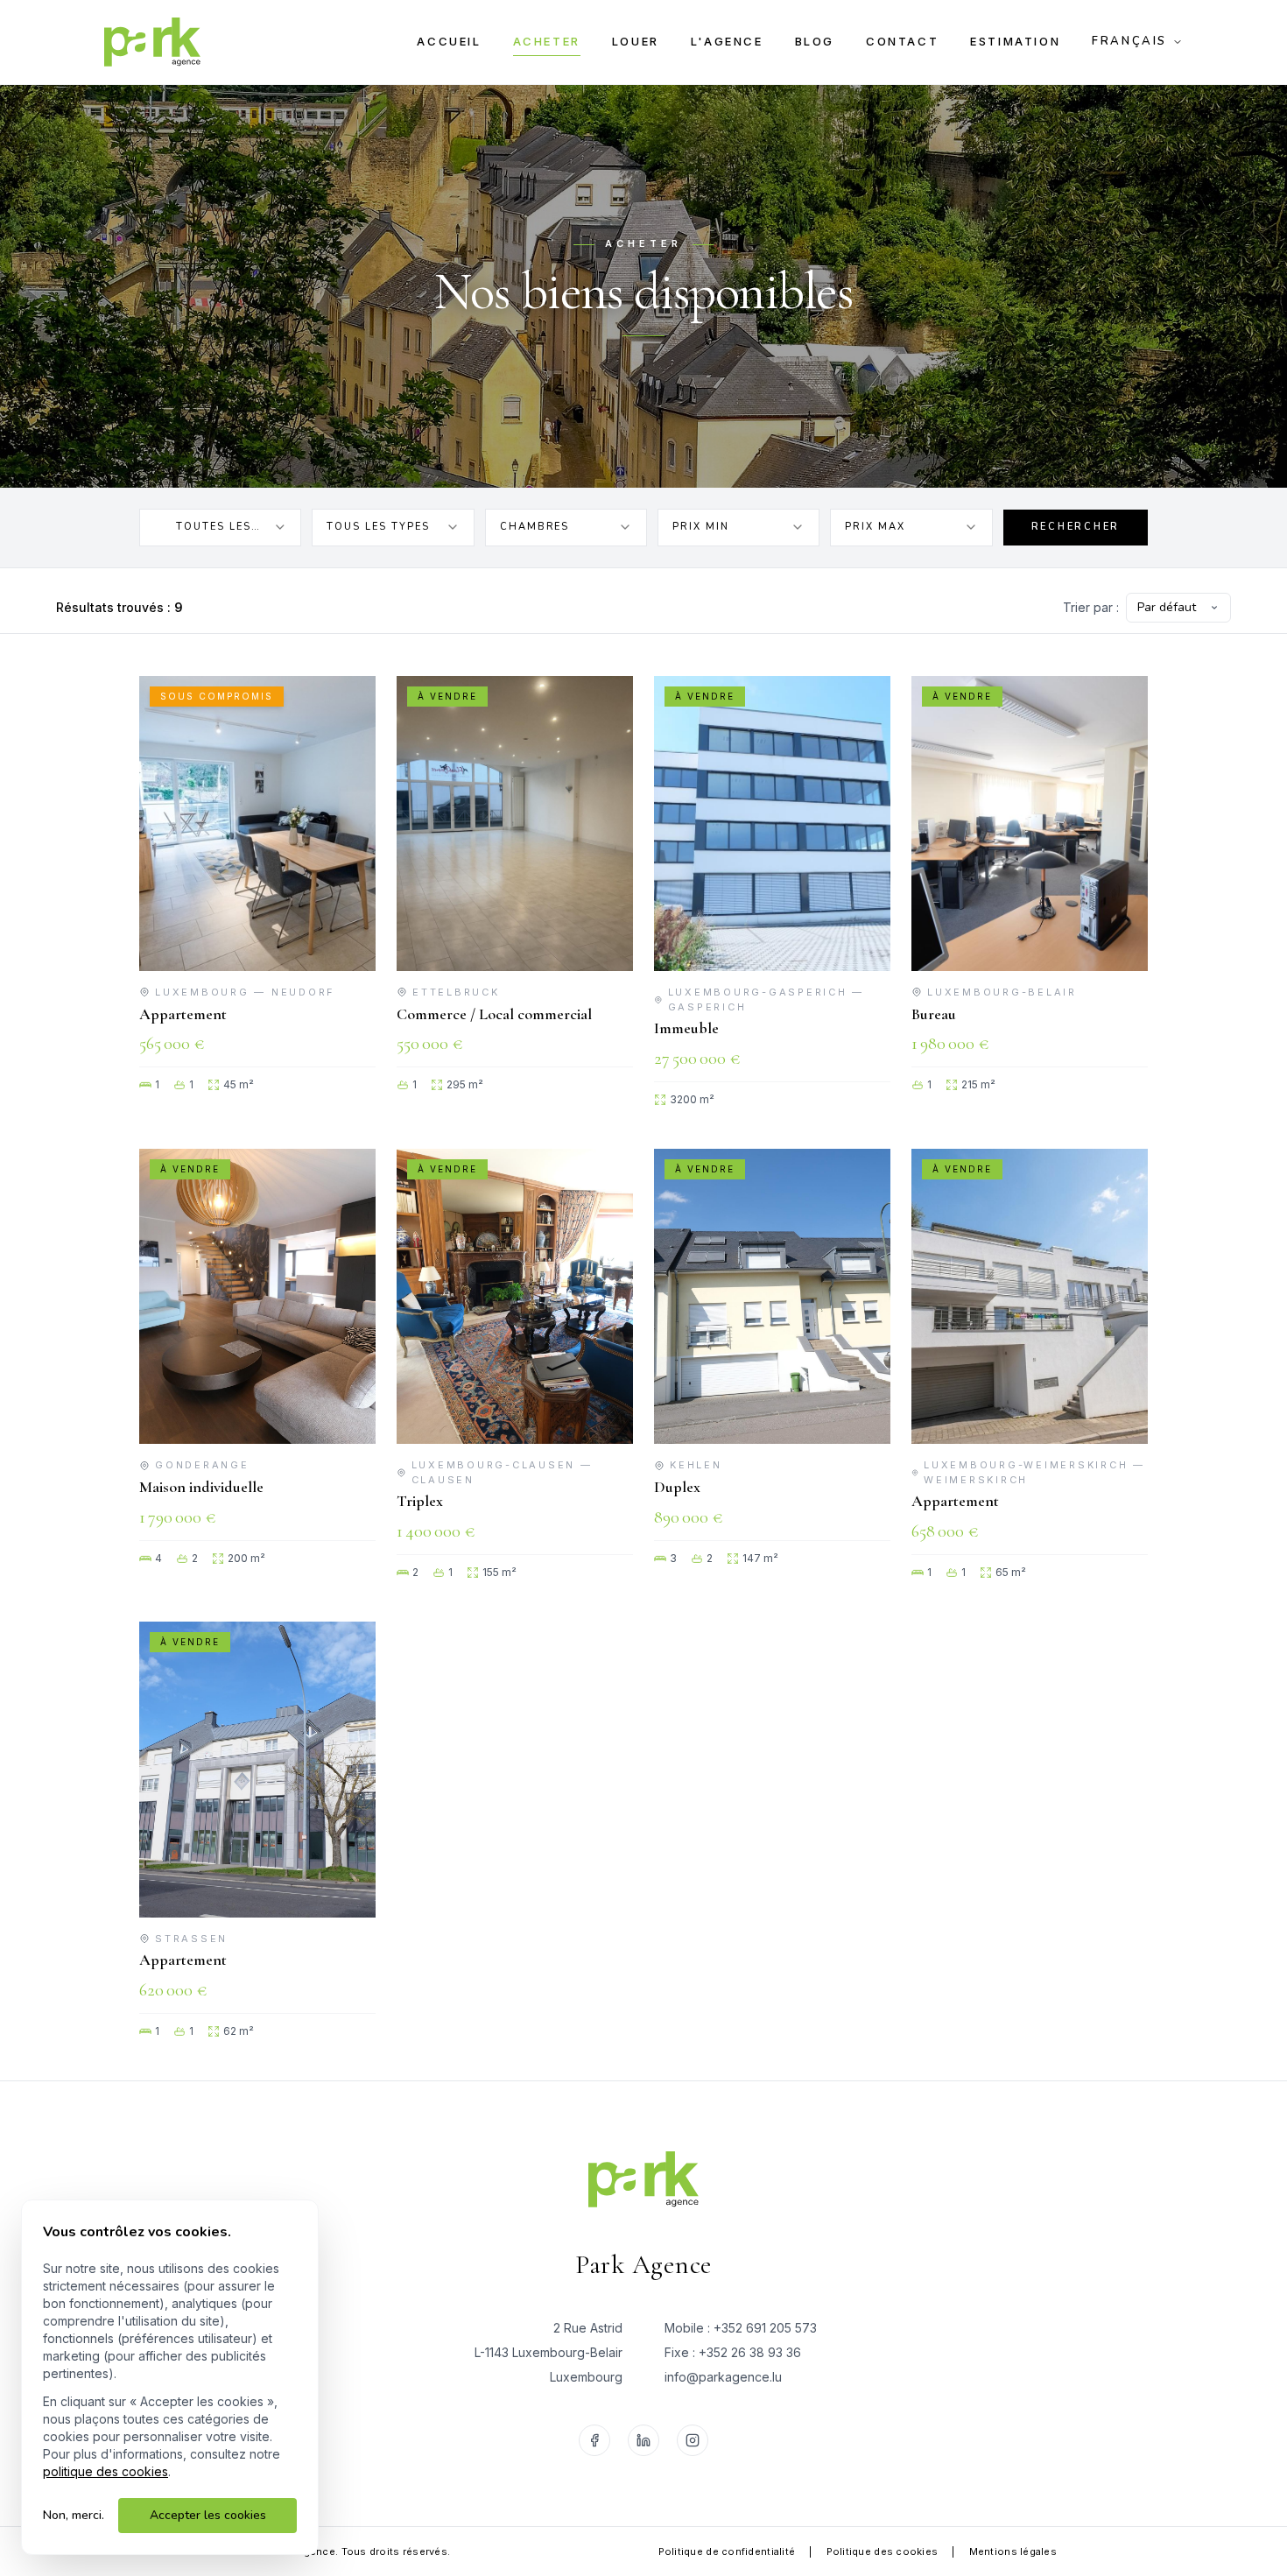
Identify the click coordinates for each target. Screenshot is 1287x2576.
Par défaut (1167, 607)
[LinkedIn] (643, 2440)
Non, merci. (74, 2515)
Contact (902, 41)
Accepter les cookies (208, 2515)
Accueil (449, 41)
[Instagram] (693, 2440)
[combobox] (220, 528)
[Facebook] (594, 2440)
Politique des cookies (883, 2551)
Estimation (1015, 41)
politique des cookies (105, 2471)
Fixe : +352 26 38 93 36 (733, 2352)
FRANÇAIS (1129, 41)
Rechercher (1076, 527)
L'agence (727, 41)
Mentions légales (1013, 2551)
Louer (636, 41)
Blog (815, 41)
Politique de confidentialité (727, 2551)
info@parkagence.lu (723, 2377)
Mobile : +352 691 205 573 (741, 2328)
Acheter (547, 41)
